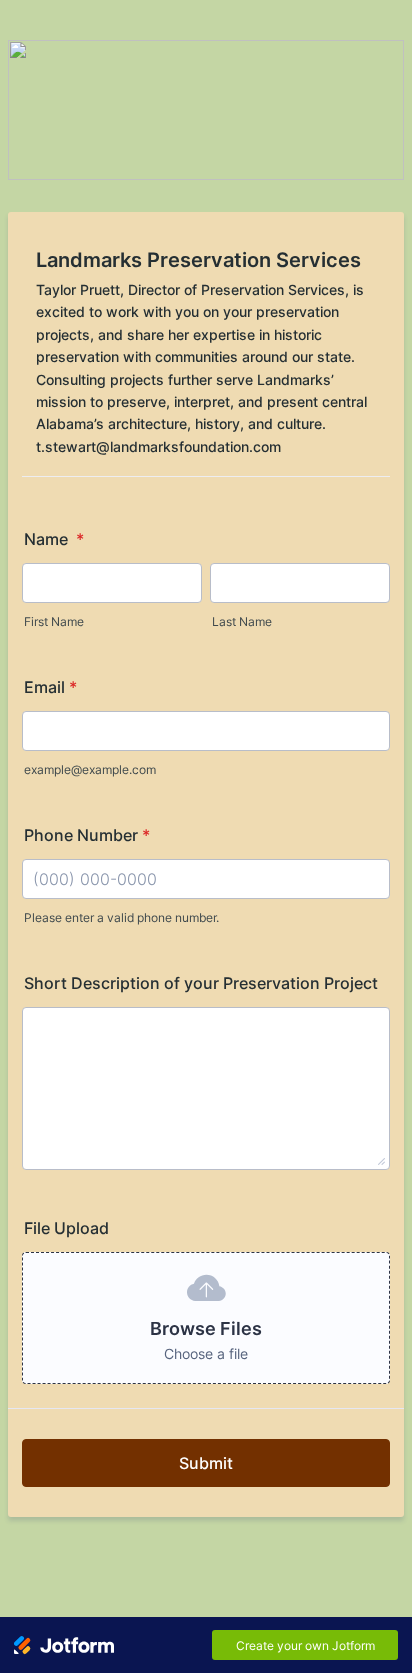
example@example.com (90, 769)
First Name (54, 621)
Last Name (242, 621)
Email (50, 687)
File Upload (66, 1228)
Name (54, 539)
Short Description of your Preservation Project (201, 983)
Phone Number (87, 835)
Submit (206, 1463)
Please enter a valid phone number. (121, 917)
